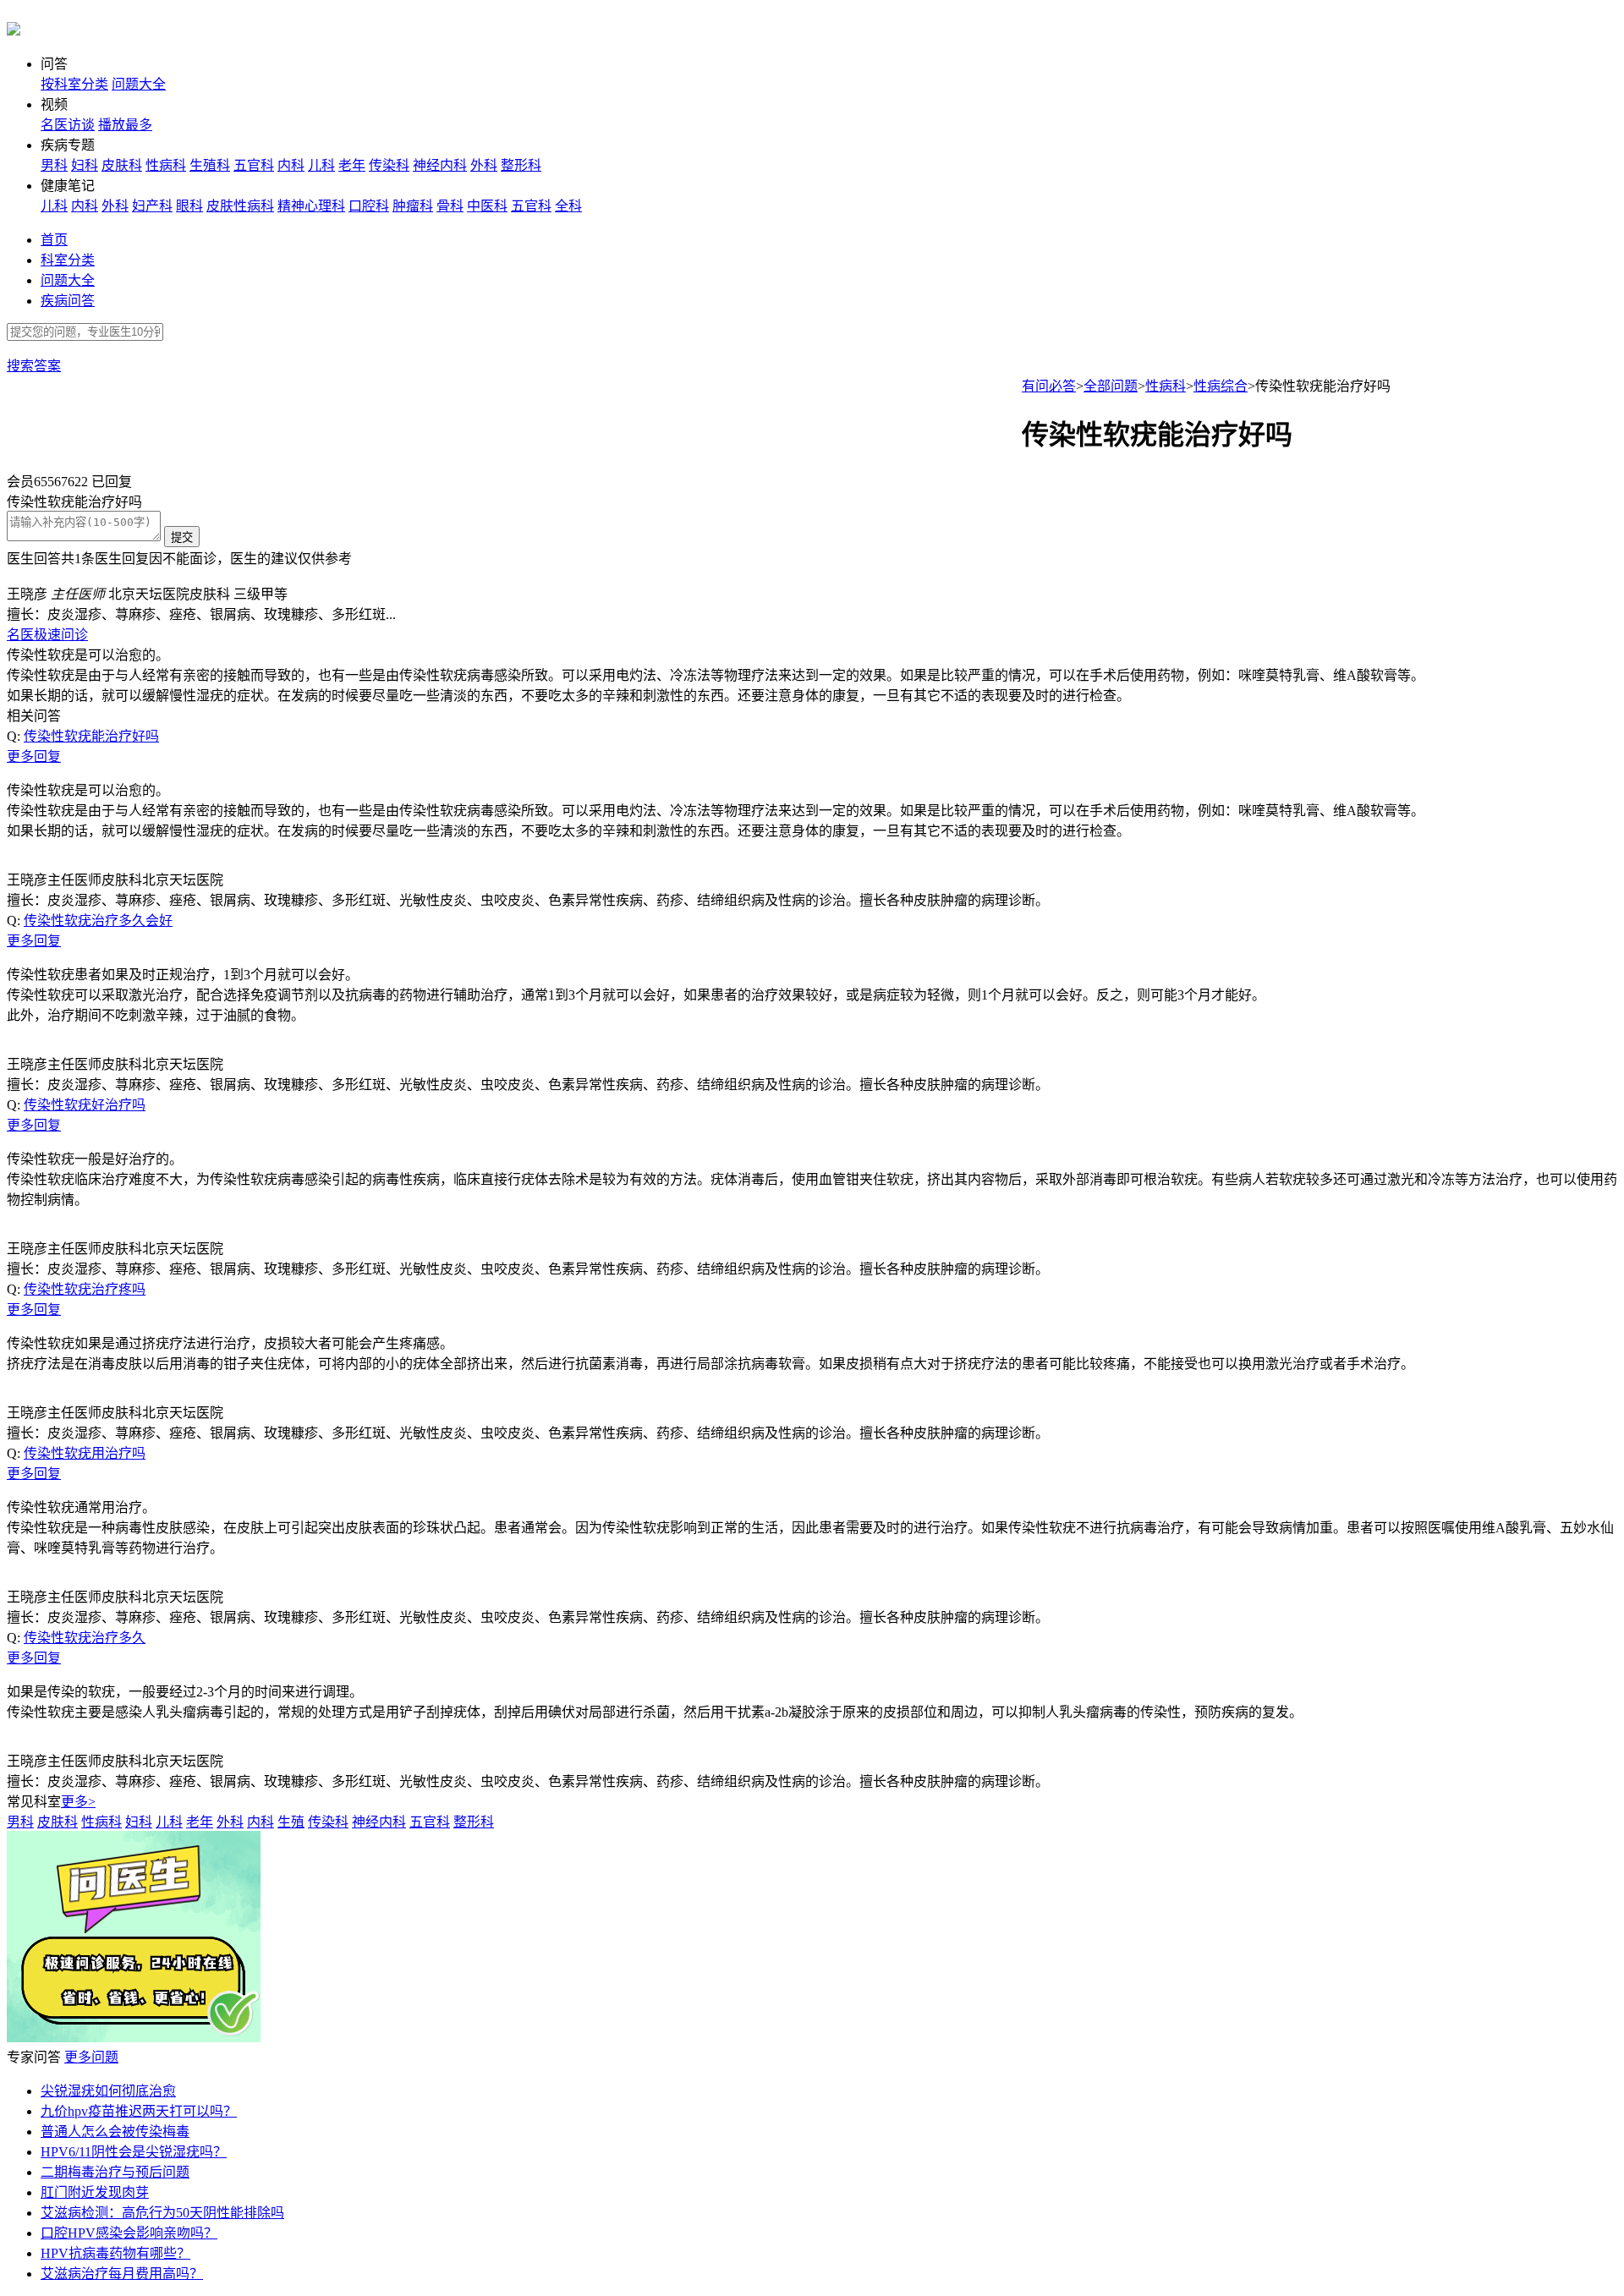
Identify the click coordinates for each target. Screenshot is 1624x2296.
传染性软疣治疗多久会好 (98, 921)
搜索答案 (34, 366)
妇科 (85, 165)
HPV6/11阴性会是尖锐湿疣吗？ (134, 2152)
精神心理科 (311, 206)
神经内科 (440, 165)
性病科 (166, 165)
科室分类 (68, 260)
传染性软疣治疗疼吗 (85, 1289)
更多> (78, 1802)
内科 (291, 165)
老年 (352, 165)
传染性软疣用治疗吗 (85, 1453)
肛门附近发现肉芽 (95, 2192)
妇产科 (152, 206)
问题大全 (139, 84)
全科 (568, 206)
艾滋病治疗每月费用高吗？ (122, 2274)
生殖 (291, 1822)
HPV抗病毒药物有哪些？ (115, 2253)
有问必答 (1049, 386)
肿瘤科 (413, 206)
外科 (484, 165)
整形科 (521, 165)
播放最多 (125, 125)
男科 (54, 165)
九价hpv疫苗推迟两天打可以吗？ (139, 2111)
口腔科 (369, 206)
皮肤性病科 (240, 206)
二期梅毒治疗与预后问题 (115, 2172)
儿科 (321, 165)
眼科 (189, 206)
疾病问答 (68, 301)
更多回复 (34, 756)
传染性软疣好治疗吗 (85, 1105)
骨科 (450, 206)
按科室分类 (74, 84)
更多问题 (91, 2057)
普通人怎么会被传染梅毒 (115, 2132)
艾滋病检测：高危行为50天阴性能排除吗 (162, 2213)
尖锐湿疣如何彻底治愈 (108, 2091)
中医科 (487, 206)
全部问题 (1111, 386)
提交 (182, 537)
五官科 (254, 165)
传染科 (389, 165)
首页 (54, 240)
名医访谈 (68, 125)
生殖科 (210, 165)
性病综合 (1221, 386)
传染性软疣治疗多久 (85, 1638)
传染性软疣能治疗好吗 (91, 736)
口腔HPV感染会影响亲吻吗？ (129, 2233)
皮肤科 (122, 165)
